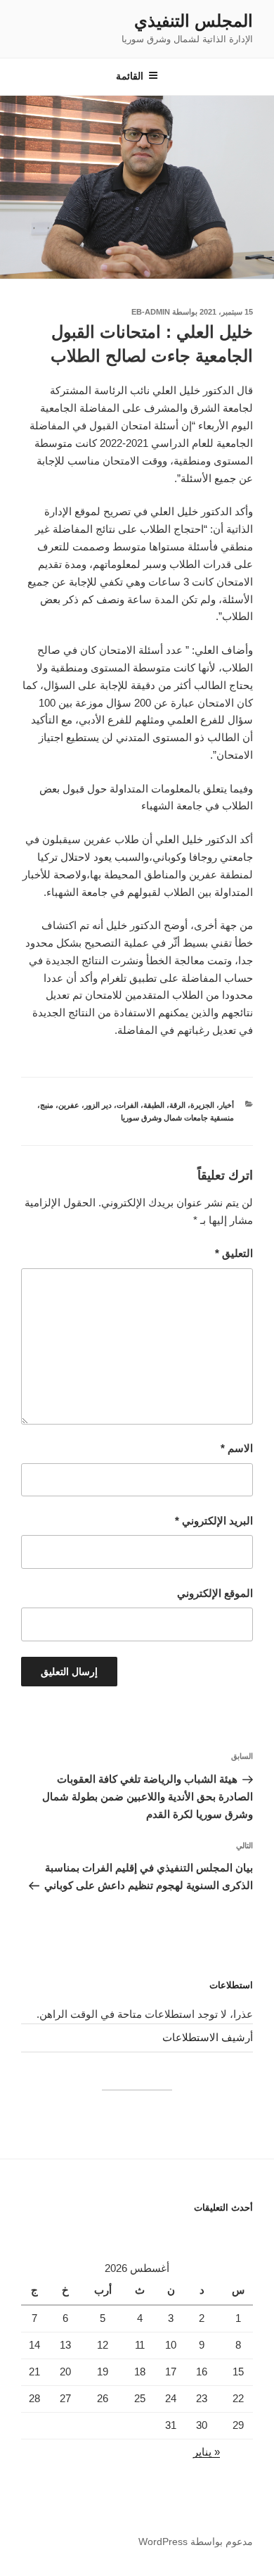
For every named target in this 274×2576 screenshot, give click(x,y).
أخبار (227, 1105)
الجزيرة (202, 1105)
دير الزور (98, 1105)
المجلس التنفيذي (194, 21)
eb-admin (151, 312)
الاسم (237, 1448)
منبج (47, 1105)
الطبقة (154, 1105)
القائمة (130, 76)
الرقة (177, 1105)
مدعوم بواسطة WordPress (196, 2542)
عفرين (69, 1105)
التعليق (234, 1253)
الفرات (128, 1105)
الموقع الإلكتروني (215, 1593)
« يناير (207, 2452)
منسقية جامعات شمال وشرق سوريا (177, 1118)
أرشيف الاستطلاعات (208, 2037)
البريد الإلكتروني (214, 1521)
